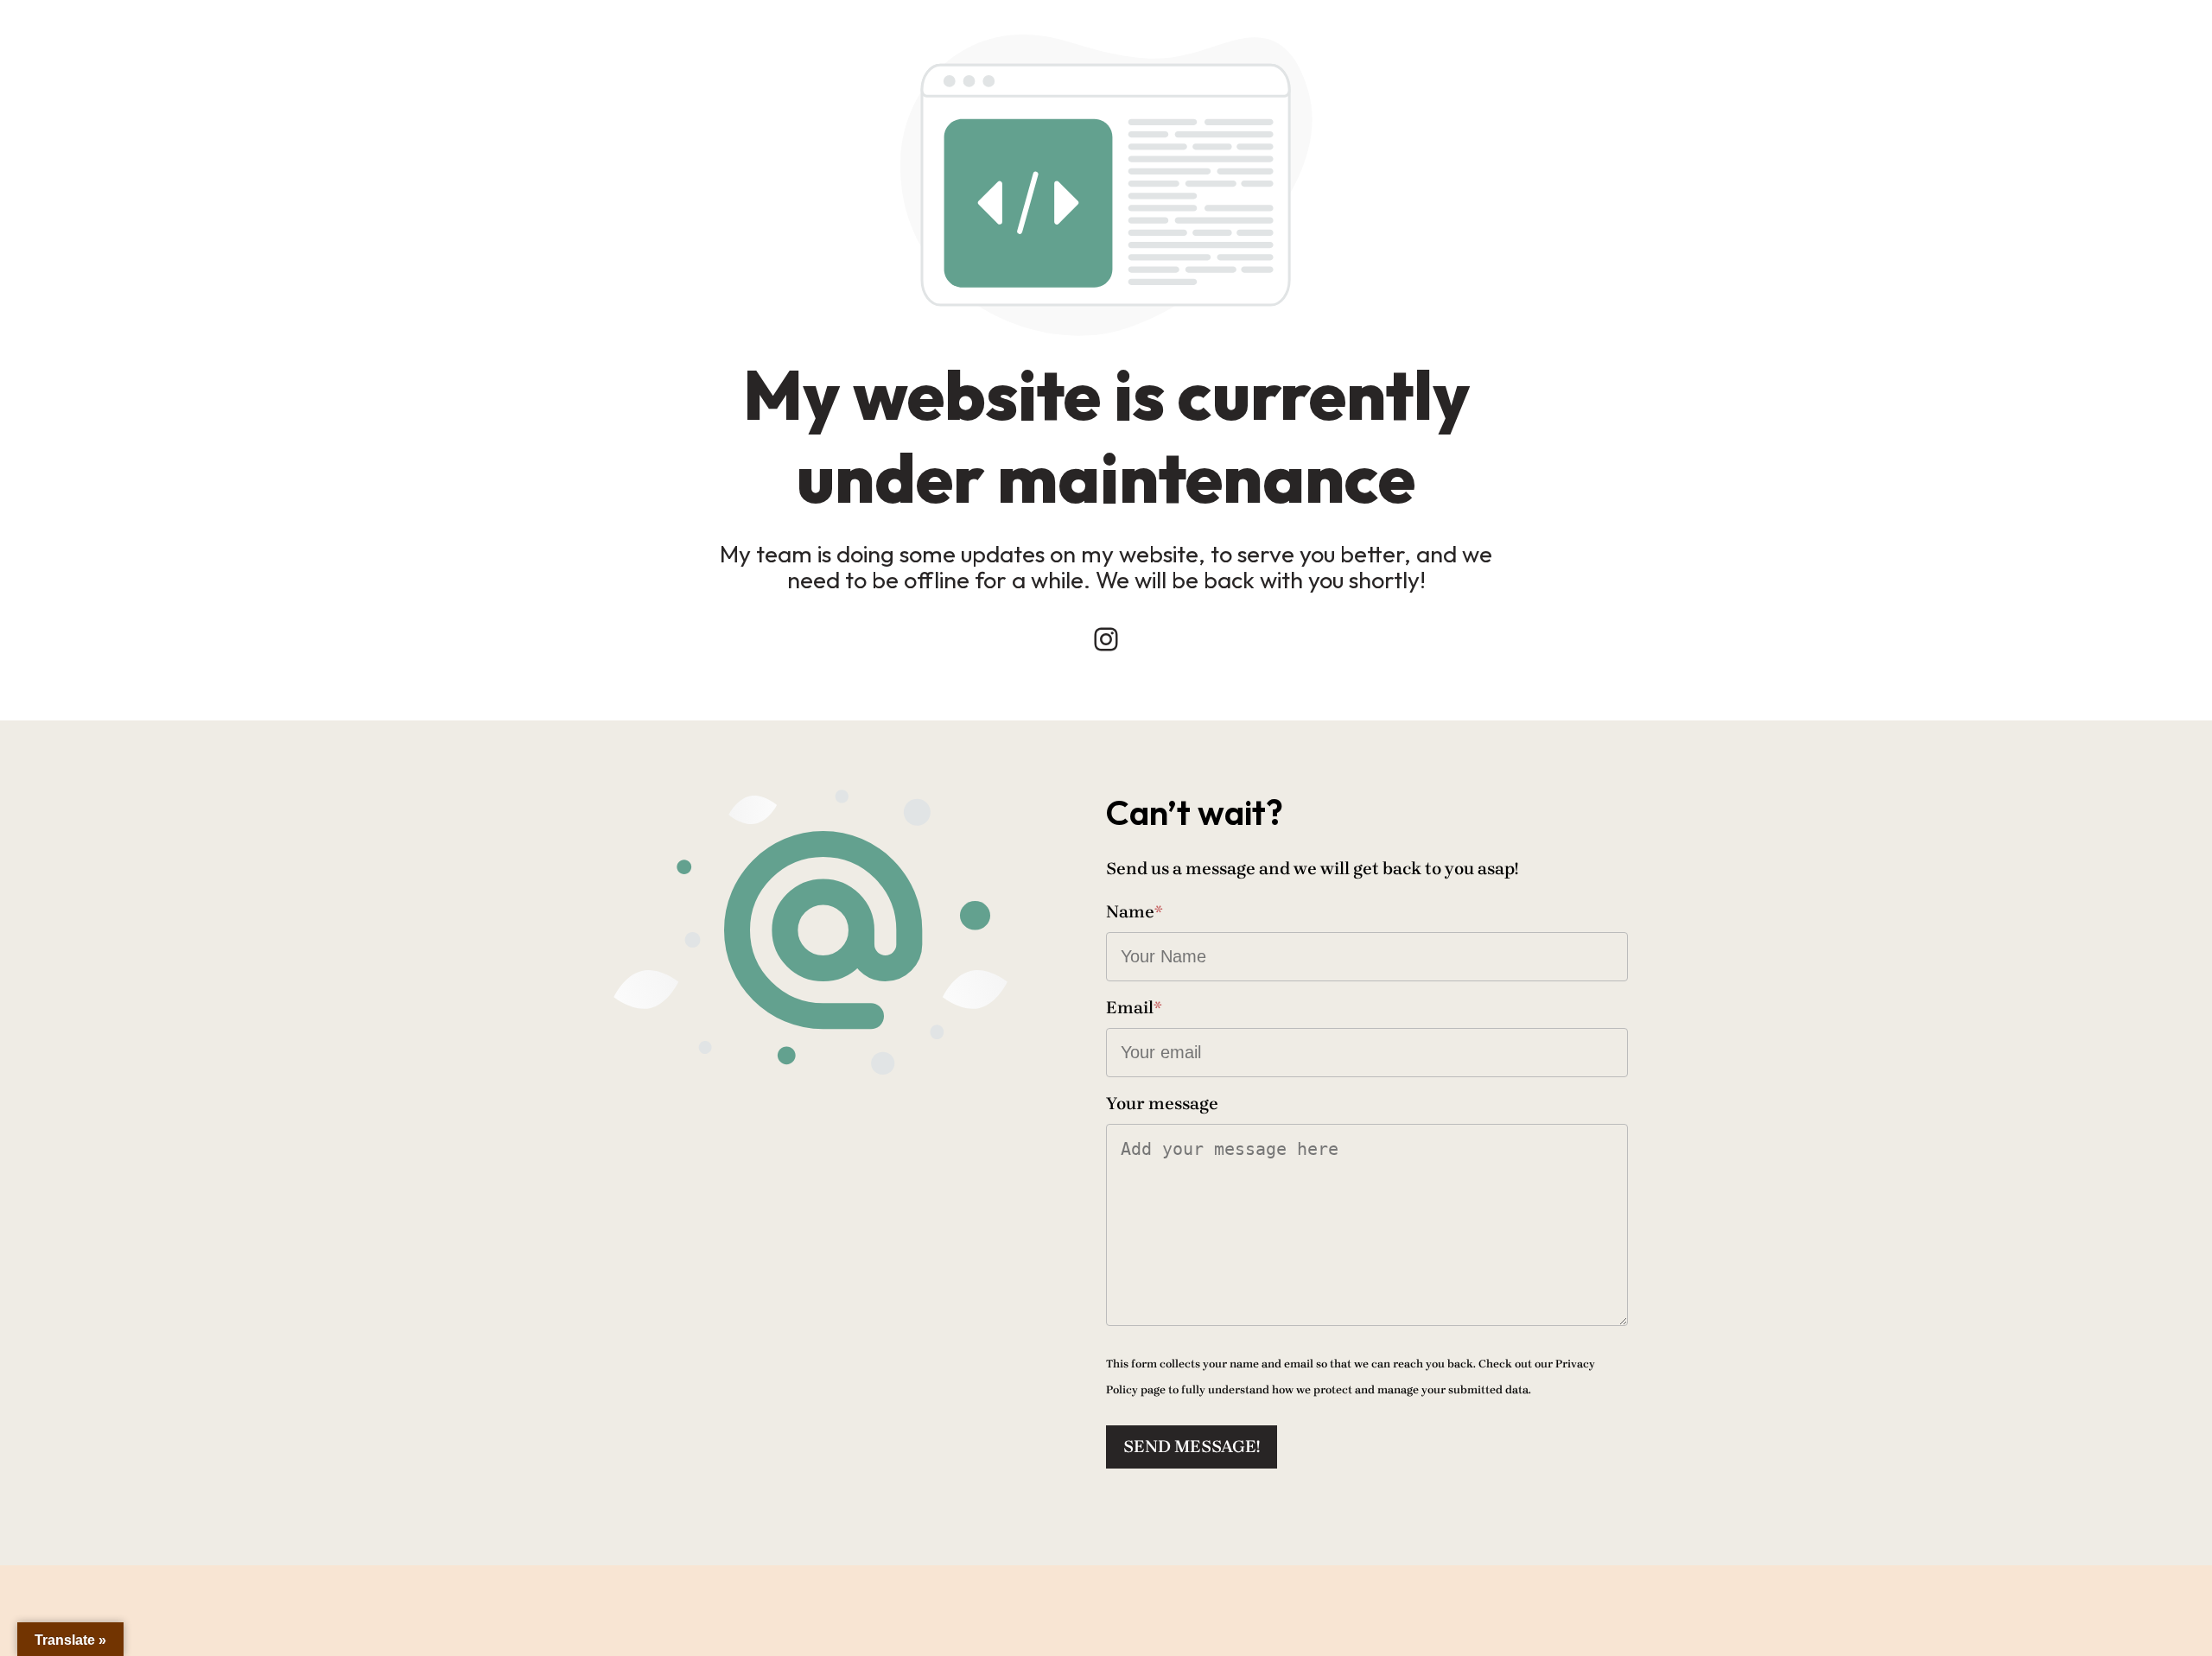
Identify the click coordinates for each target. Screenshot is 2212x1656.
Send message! (1192, 1447)
